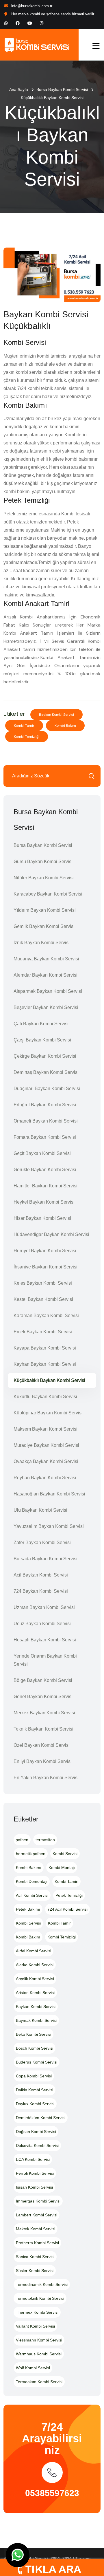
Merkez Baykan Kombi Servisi (44, 1713)
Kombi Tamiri (66, 1881)
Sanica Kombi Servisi (35, 2257)
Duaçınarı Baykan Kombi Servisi (47, 1089)
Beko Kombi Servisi (34, 2034)
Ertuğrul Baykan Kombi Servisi (45, 1105)
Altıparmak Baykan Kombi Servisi (48, 991)
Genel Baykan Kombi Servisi (43, 1697)
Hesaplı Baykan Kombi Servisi (45, 1640)
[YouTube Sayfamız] (30, 23)
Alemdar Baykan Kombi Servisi (45, 975)
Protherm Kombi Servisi (37, 2243)
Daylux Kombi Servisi (35, 2104)
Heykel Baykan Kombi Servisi (44, 1202)
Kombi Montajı (62, 1868)
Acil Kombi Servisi (32, 1895)
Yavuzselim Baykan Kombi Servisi (49, 1526)
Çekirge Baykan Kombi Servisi (45, 1056)
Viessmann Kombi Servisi (39, 2340)
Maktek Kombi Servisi (36, 2229)
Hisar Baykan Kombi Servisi (42, 1218)
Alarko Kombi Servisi (35, 1965)
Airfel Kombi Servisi (34, 1951)
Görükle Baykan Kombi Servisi (45, 1170)
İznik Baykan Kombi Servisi (42, 943)
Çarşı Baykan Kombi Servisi (42, 1040)
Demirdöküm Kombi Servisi (41, 2118)
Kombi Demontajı (32, 1881)
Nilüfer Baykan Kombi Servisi (44, 878)
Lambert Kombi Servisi (37, 2215)
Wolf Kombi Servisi (33, 2368)
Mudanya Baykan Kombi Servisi (46, 959)
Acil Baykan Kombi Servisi (41, 1575)
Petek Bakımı (28, 1909)
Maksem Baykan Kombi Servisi (45, 1429)
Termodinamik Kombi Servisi (42, 2284)
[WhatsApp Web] (6, 23)
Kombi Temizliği (27, 737)
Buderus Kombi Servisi (37, 2062)
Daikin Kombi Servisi (35, 2090)
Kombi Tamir (24, 726)
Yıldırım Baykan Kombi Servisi (45, 910)
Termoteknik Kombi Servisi (40, 2298)
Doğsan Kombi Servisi (36, 2132)
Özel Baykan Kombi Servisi (42, 1745)
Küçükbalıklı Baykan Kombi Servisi (49, 1380)
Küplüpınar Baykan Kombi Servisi (48, 1413)
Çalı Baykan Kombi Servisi (41, 1024)
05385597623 (52, 2493)
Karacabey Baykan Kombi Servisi (48, 894)
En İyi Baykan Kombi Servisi (43, 1761)
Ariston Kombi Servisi (35, 1993)
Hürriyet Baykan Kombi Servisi (45, 1251)
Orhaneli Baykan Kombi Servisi (46, 1121)
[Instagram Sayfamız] (42, 23)
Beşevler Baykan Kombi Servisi (46, 1007)
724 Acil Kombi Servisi (67, 1909)
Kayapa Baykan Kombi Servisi (45, 1348)
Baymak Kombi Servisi (36, 2020)
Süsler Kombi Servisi (35, 2271)
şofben (22, 1840)
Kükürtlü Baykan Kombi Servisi (45, 1397)
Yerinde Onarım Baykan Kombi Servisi (45, 1660)
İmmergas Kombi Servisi (38, 2201)
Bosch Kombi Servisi (35, 2048)
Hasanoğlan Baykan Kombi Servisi (49, 1494)
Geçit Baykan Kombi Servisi (42, 1153)
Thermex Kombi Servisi (37, 2312)
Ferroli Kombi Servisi (35, 2173)
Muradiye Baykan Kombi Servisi (46, 1445)
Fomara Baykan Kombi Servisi (45, 1137)
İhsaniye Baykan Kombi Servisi (45, 1267)
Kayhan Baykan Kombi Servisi (45, 1364)
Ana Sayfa (19, 89)
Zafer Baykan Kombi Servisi (42, 1543)
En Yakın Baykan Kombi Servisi (46, 1778)
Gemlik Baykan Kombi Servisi (44, 926)
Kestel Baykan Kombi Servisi (43, 1299)
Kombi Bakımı (29, 1868)
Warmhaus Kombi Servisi (39, 2354)
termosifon (45, 1840)
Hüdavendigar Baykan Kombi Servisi (51, 1234)
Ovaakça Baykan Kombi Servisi (46, 1461)
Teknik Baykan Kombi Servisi (43, 1729)
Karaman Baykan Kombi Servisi (46, 1316)
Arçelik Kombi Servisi (35, 1979)
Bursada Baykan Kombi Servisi (45, 1559)
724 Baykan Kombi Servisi (41, 1591)
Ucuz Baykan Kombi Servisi (42, 1624)
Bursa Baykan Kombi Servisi (62, 89)
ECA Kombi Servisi (33, 2159)
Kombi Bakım (65, 726)
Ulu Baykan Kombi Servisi (40, 1510)
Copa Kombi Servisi (34, 2076)
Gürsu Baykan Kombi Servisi (43, 862)
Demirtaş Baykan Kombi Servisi (46, 1072)
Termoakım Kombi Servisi (39, 2382)
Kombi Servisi (65, 1854)
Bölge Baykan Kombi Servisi (43, 1680)
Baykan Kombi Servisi (56, 715)
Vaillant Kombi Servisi (35, 2326)
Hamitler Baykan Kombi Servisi (45, 1186)
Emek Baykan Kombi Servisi (43, 1332)
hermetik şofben (31, 1854)
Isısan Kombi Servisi (34, 2187)
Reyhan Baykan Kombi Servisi (45, 1478)
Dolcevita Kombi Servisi (37, 2145)
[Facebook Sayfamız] (18, 23)
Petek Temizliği (69, 1895)
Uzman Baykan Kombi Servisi (44, 1607)
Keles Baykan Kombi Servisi (43, 1283)
